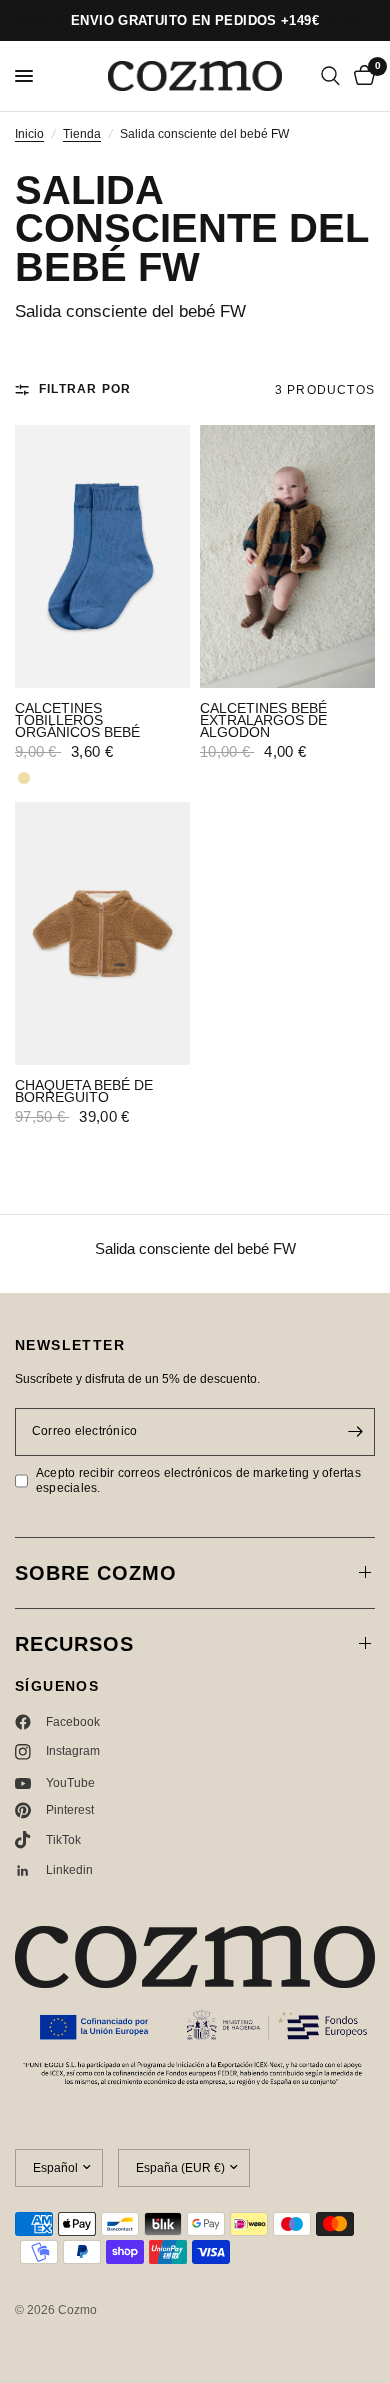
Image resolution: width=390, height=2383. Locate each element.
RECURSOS (74, 1644)
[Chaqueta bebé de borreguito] (102, 933)
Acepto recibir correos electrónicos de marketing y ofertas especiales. (198, 1480)
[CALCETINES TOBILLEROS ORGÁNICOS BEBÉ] (102, 556)
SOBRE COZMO (96, 1573)
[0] (361, 76)
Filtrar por (85, 389)
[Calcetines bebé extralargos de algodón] (287, 556)
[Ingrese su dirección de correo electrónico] (355, 1432)
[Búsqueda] (330, 76)
